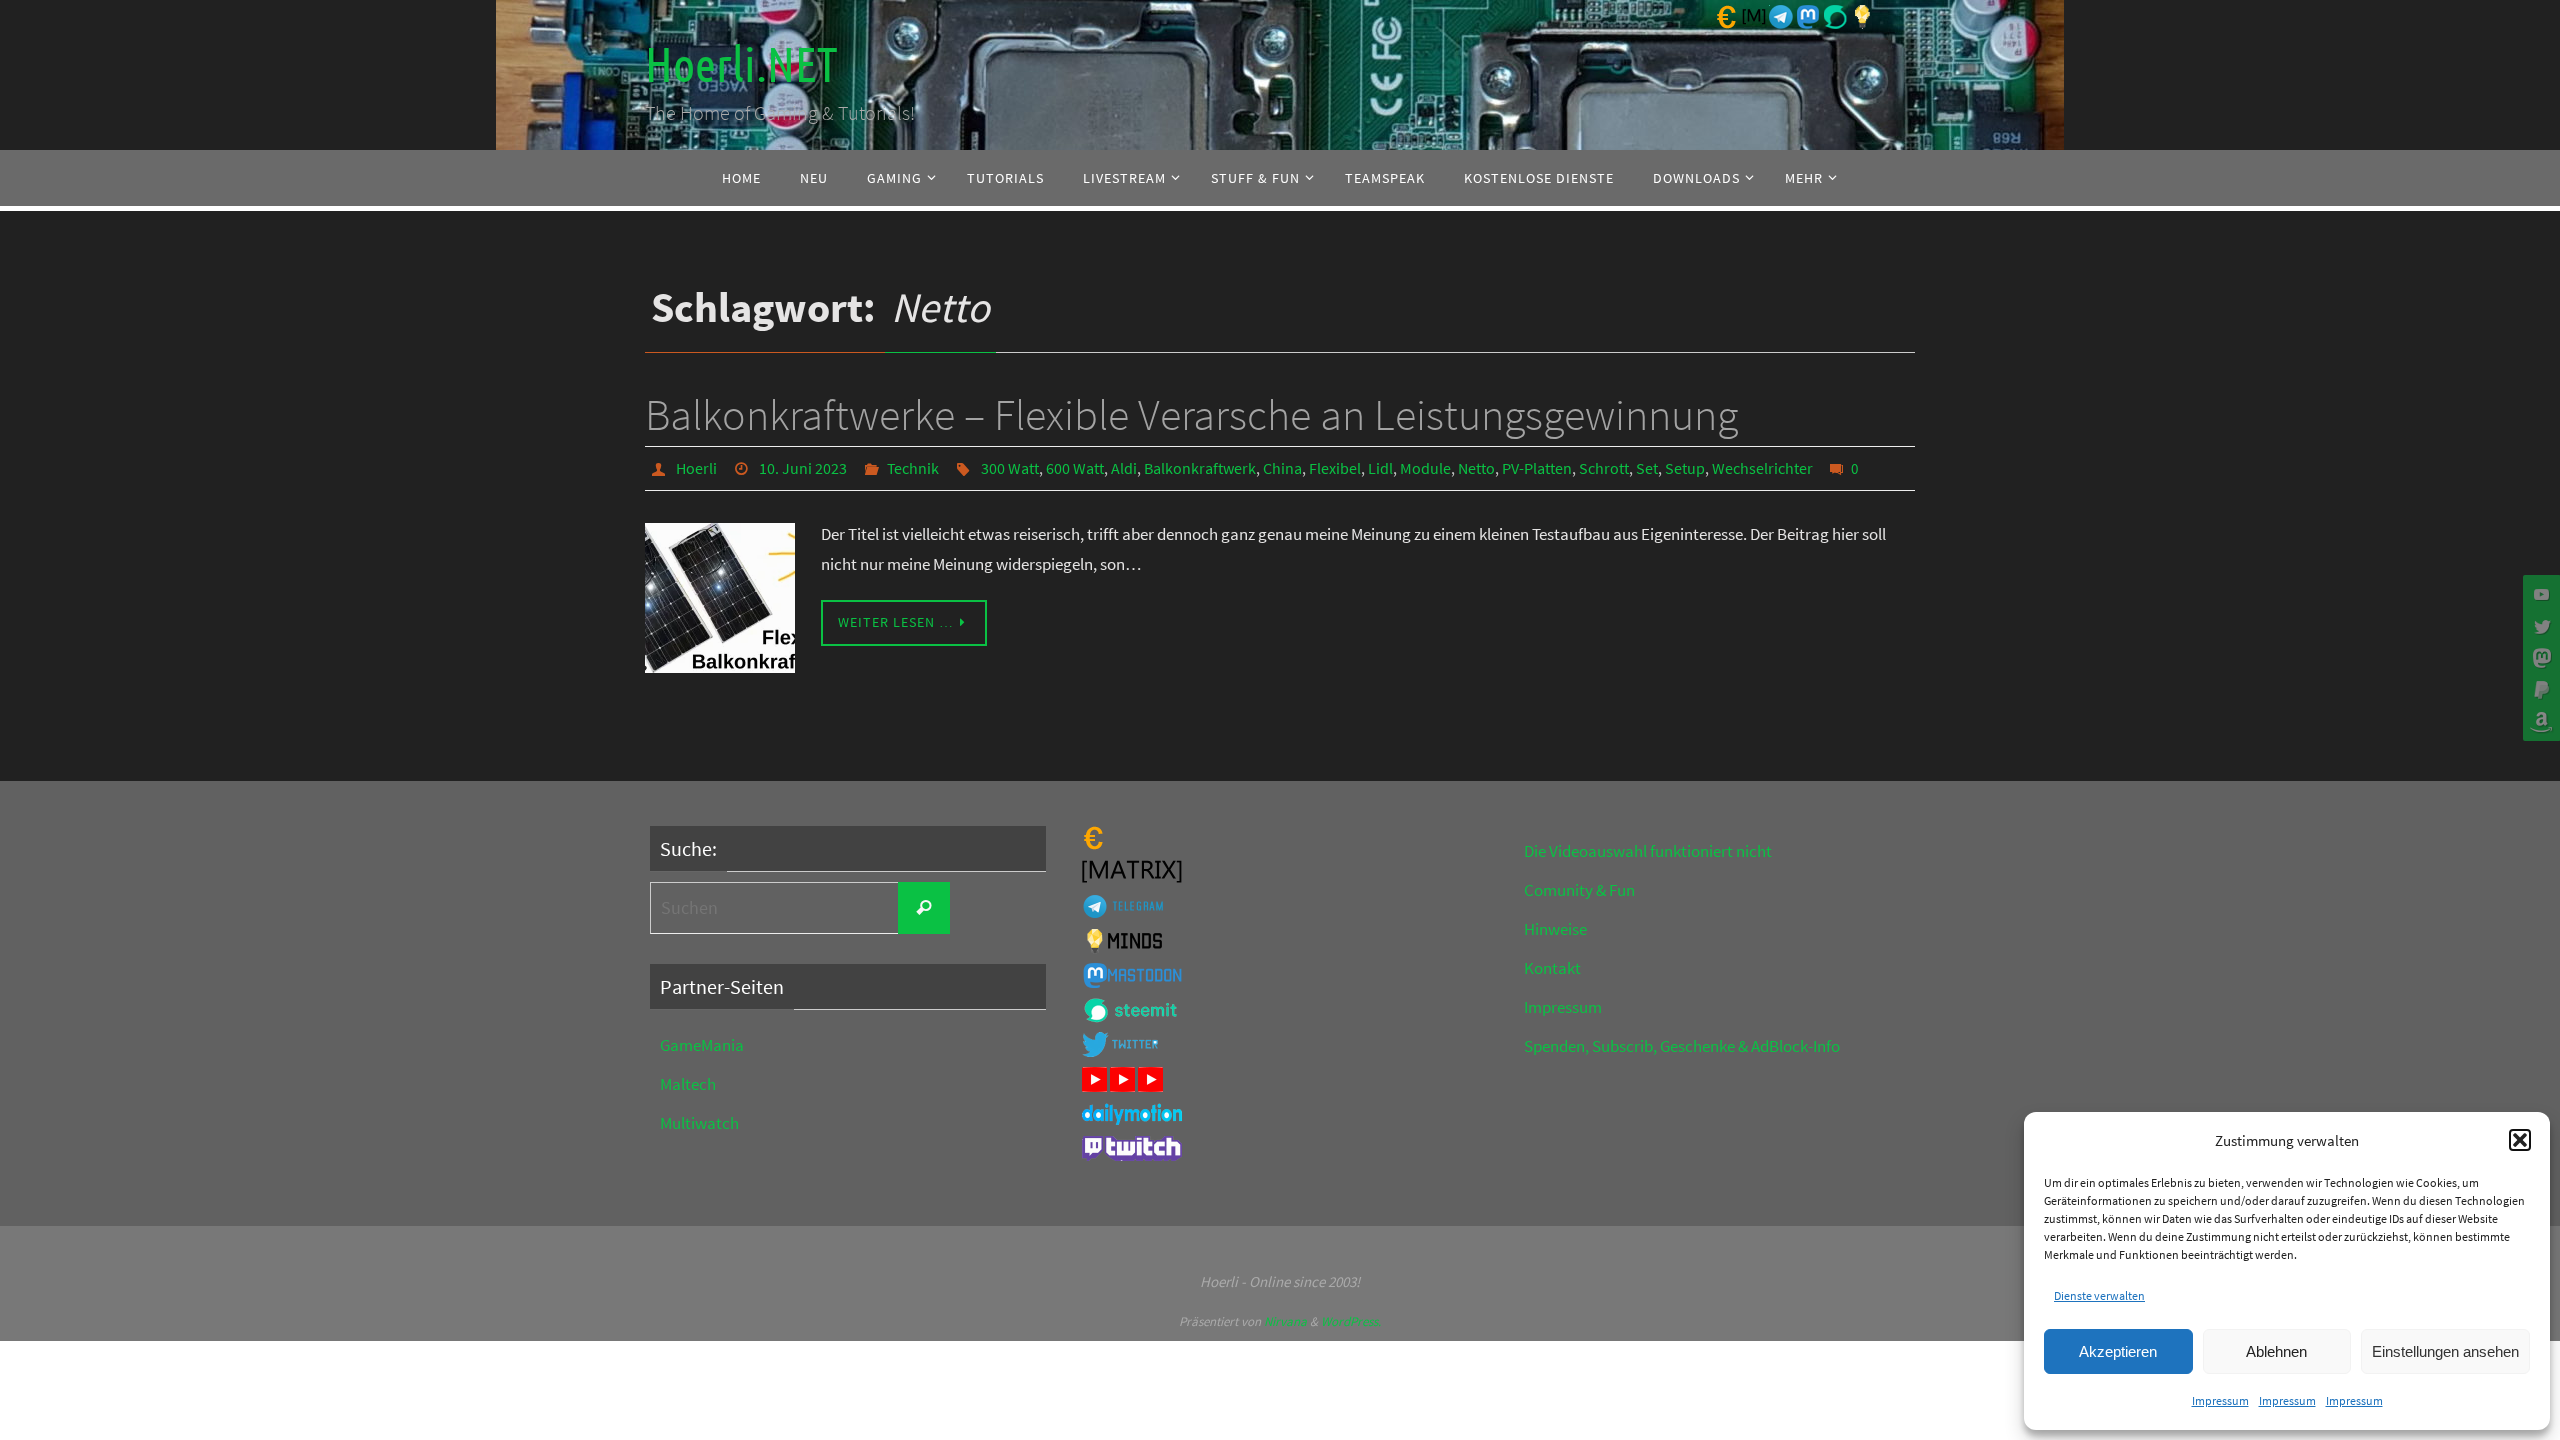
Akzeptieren (2118, 1351)
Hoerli (696, 468)
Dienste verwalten (2099, 1295)
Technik (913, 468)
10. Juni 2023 (803, 468)
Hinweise (1555, 929)
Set (1647, 468)
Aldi (1124, 468)
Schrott (1604, 468)
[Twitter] (2539, 626)
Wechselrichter (1762, 468)
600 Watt (1075, 468)
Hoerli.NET (741, 65)
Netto (1476, 468)
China (1282, 468)
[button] (2520, 1140)
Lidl (1380, 468)
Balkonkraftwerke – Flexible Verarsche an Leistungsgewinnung (1191, 414)
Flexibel (1335, 468)
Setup (1685, 468)
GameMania (702, 1045)
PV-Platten (1537, 468)
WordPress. (1351, 1321)
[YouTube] (2539, 594)
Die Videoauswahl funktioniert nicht (1648, 851)
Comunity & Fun (1579, 890)
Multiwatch (699, 1123)
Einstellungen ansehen (2445, 1351)
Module (1425, 468)
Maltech (688, 1084)
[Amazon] (2539, 722)
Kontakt (1552, 968)
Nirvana (1285, 1321)
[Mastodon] (2539, 658)
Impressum (2220, 1400)
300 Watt (1010, 468)
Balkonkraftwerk (1200, 468)
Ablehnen (2276, 1351)
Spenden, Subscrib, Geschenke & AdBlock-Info (1682, 1046)
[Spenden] (2539, 690)
